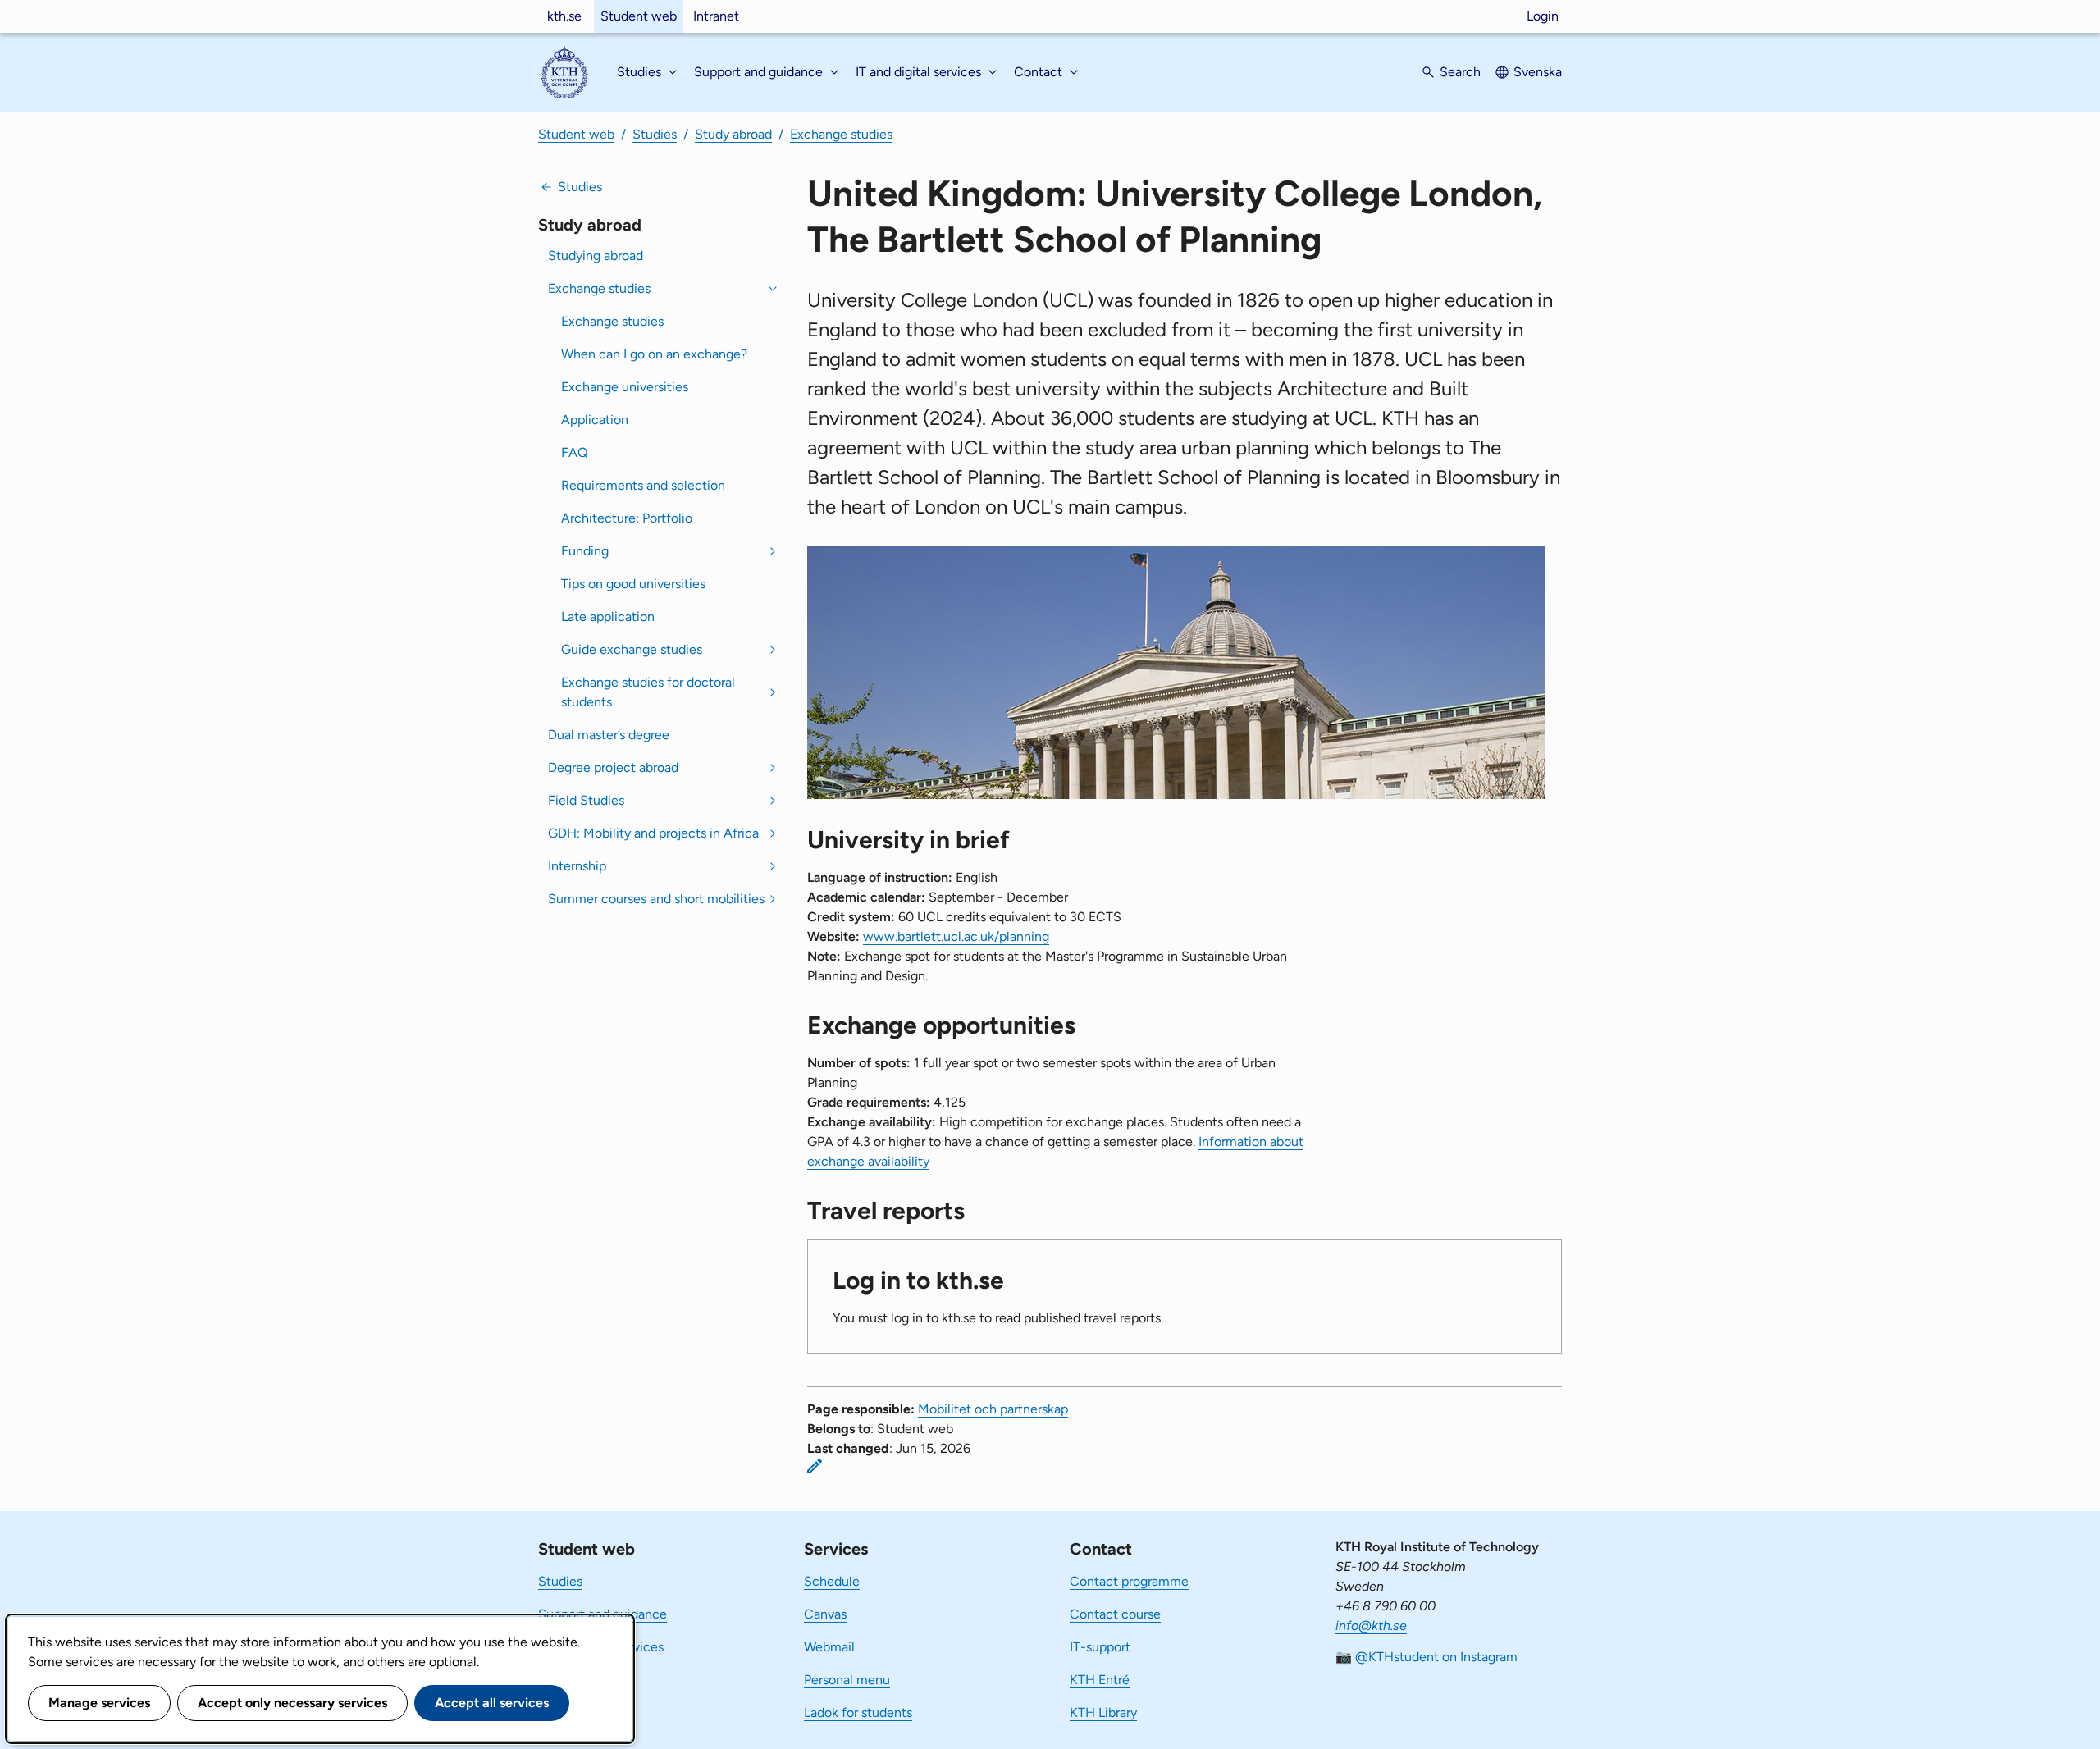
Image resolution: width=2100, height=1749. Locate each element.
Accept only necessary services (292, 1703)
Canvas (825, 1614)
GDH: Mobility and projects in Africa (653, 833)
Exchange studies (841, 134)
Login (1543, 16)
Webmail (829, 1647)
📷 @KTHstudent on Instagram (1427, 1657)
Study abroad (733, 134)
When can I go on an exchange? (654, 354)
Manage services (99, 1703)
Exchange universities (625, 387)
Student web (639, 16)
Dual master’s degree (609, 735)
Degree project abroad (613, 767)
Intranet (716, 16)
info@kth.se (1371, 1626)
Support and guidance (603, 1614)
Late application (608, 616)
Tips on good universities (633, 584)
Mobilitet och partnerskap (993, 1409)
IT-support (1100, 1647)
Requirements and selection (643, 485)
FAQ (574, 452)
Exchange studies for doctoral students (648, 692)
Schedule (832, 1581)
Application (595, 420)
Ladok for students (858, 1712)
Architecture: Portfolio (627, 518)
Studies (655, 134)
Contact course (1115, 1614)
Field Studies (586, 800)
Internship (577, 866)
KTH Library (1103, 1712)
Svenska (1538, 72)
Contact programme (1129, 1581)
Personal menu (847, 1680)
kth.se (564, 16)
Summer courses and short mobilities (656, 899)
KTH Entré (1100, 1680)
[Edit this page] (815, 1466)
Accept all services (492, 1703)
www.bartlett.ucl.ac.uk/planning (956, 936)
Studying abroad (596, 256)
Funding (585, 551)
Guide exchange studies (632, 649)
